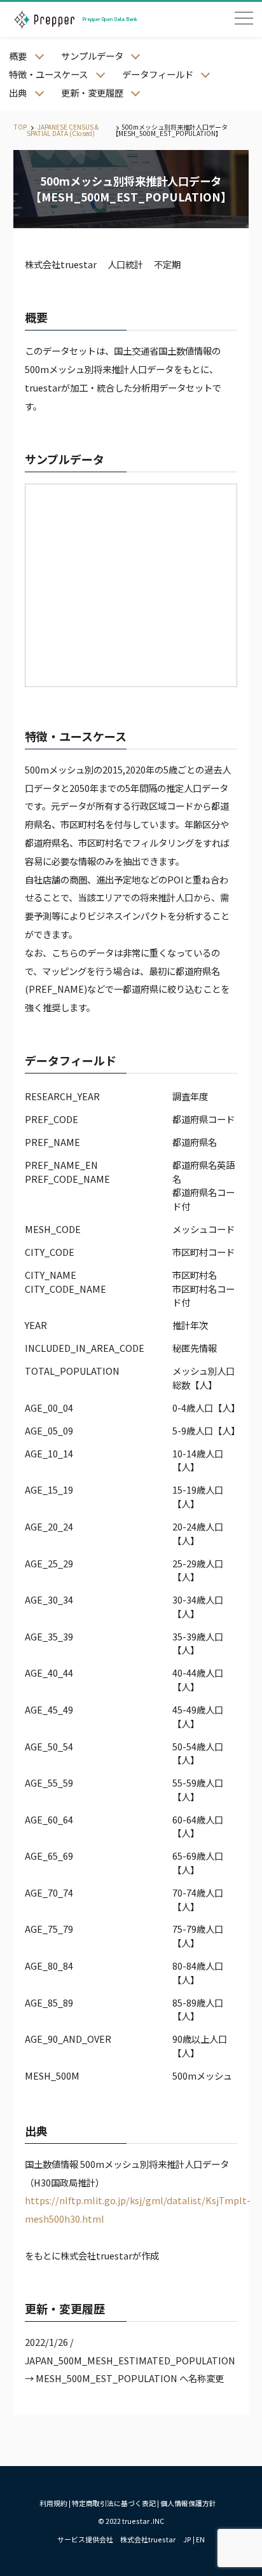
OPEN (244, 18)
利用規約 (53, 2503)
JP (187, 2539)
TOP (20, 127)
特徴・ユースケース (48, 74)
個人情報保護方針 (188, 2503)
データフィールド (158, 74)
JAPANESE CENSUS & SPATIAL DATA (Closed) (63, 130)
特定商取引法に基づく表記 (114, 2503)
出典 (18, 92)
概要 (18, 56)
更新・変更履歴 (92, 92)
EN (200, 2539)
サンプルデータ (92, 56)
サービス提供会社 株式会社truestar (116, 2539)
